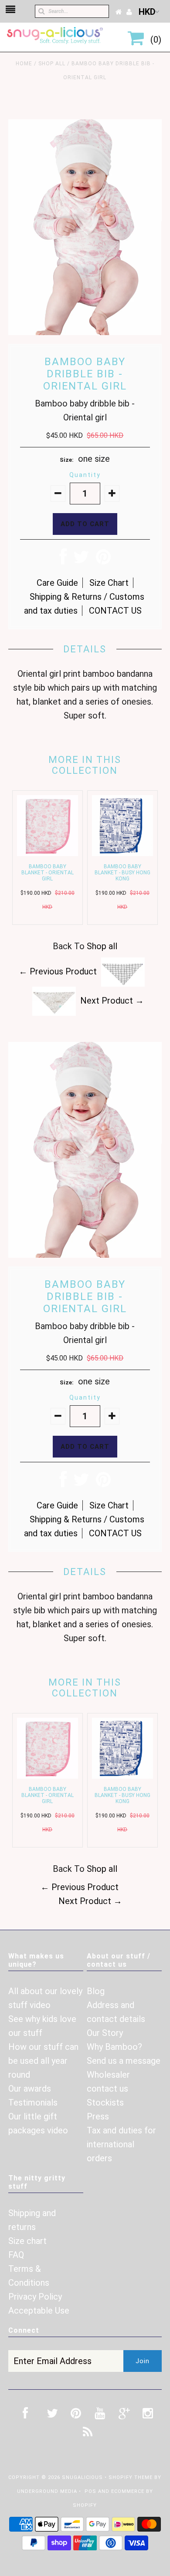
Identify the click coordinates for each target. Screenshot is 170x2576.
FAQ (16, 2255)
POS (90, 2491)
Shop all (52, 64)
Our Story (105, 2033)
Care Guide (57, 583)
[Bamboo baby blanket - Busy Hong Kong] (122, 853)
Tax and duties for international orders (121, 2144)
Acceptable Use (39, 2311)
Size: (67, 460)
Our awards (30, 2089)
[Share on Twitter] (81, 560)
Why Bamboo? (114, 2047)
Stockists (105, 2102)
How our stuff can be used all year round (43, 2061)
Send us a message (124, 2061)
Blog (96, 1991)
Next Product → (112, 1001)
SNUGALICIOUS (83, 2477)
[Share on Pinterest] (103, 560)
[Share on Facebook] (63, 560)
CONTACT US (115, 611)
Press (98, 2116)
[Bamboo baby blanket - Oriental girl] (48, 853)
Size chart (27, 2241)
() (154, 40)
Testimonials (33, 2102)
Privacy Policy (35, 2297)
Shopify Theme (131, 2477)
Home (24, 64)
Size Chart (109, 583)
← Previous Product (58, 971)
